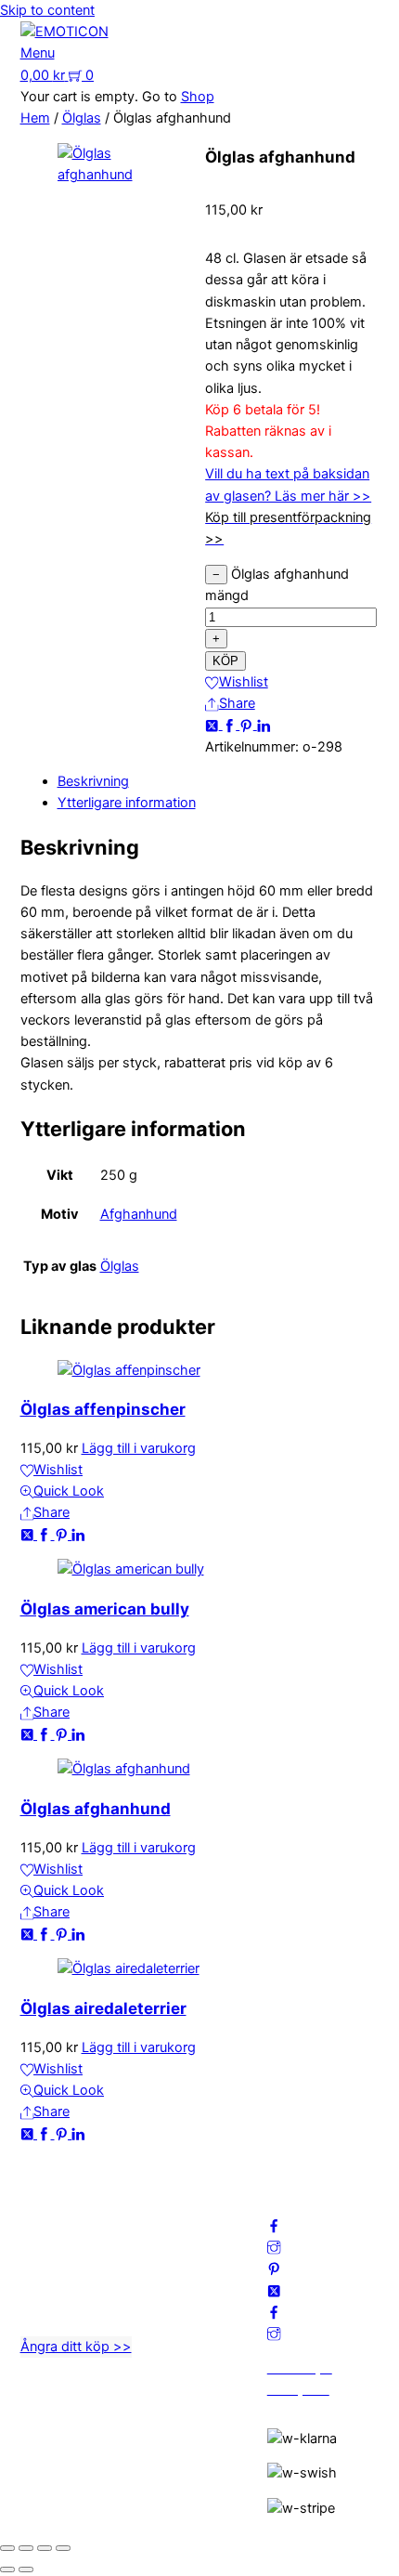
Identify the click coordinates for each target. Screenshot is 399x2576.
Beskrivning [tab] (93, 781)
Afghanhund (139, 1214)
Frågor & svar (186, 2298)
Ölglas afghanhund (96, 1809)
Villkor (163, 2255)
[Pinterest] (248, 725)
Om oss (168, 2190)
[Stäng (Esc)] (63, 2548)
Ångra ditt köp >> (76, 2347)
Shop (198, 97)
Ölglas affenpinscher (103, 1409)
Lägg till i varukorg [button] (139, 1448)
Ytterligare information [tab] (127, 803)
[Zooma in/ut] (7, 2548)
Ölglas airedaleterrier (103, 2008)
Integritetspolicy (194, 2233)
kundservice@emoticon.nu (103, 2190)
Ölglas (82, 118)
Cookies (170, 2276)
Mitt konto (176, 2212)
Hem (35, 118)
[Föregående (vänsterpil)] (7, 2569)
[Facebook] (232, 725)
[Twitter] (214, 725)
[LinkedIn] (264, 725)
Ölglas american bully (105, 1609)
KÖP (225, 661)
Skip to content (47, 10)
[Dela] (45, 2548)
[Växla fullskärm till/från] (26, 2548)
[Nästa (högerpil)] (26, 2569)
